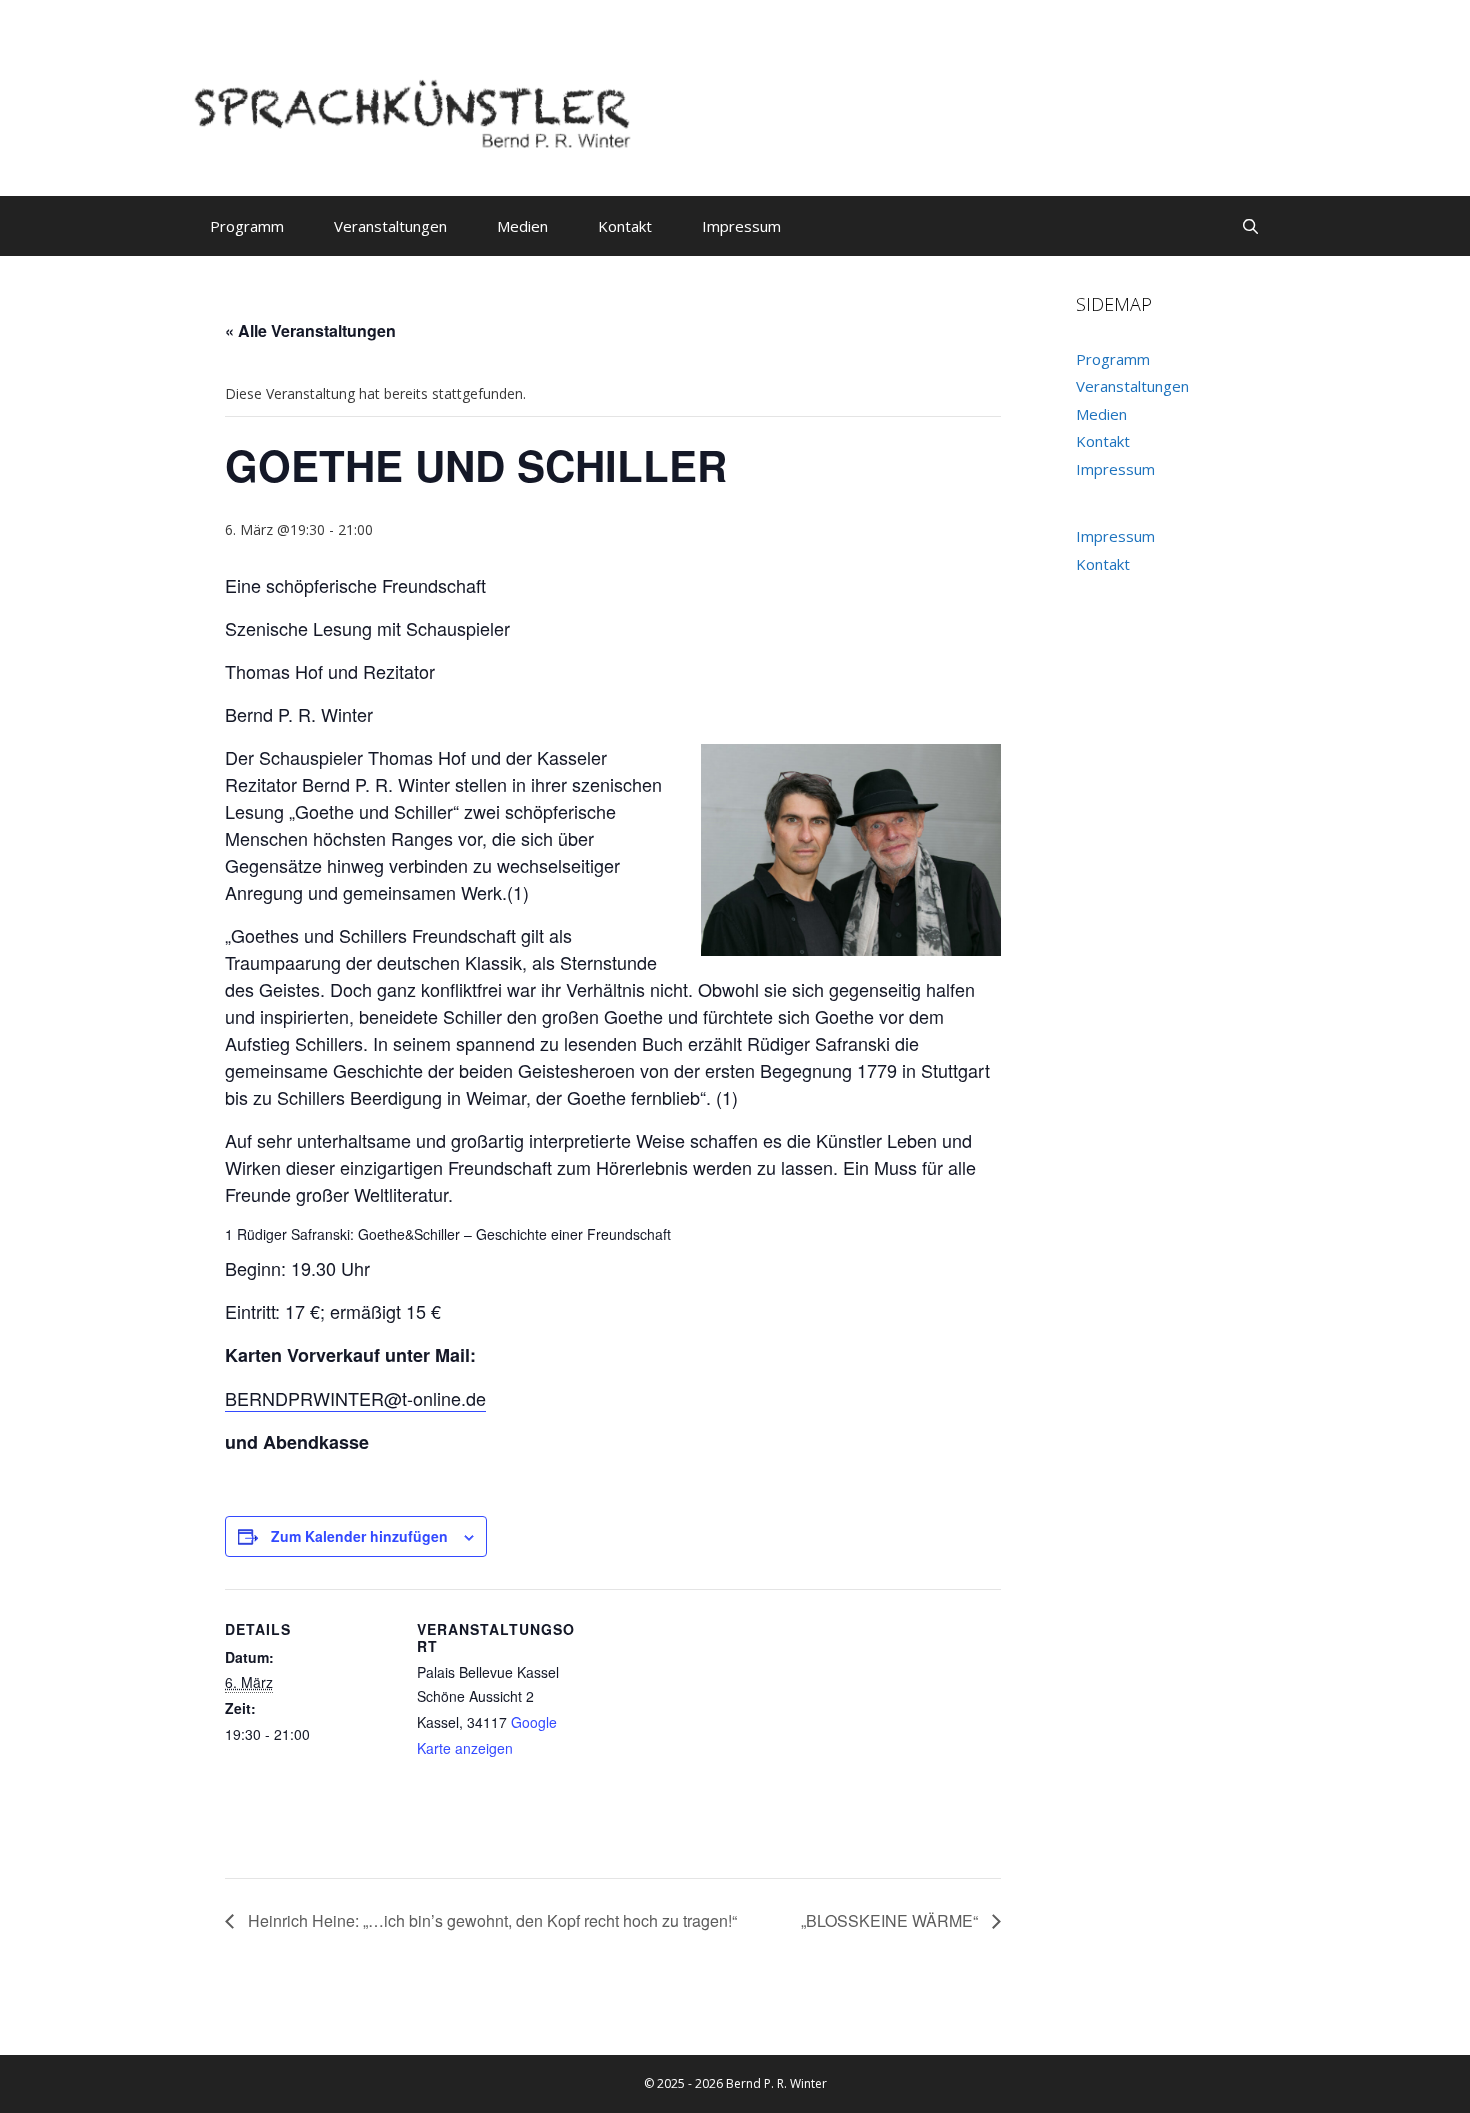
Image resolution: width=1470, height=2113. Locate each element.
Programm (247, 226)
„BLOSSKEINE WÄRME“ (891, 1920)
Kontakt (625, 226)
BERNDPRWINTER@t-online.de (355, 1398)
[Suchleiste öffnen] (1250, 226)
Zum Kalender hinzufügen (359, 1536)
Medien (522, 226)
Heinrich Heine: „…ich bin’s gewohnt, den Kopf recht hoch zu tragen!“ (490, 1920)
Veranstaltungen (390, 226)
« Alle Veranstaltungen (310, 330)
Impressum (741, 226)
